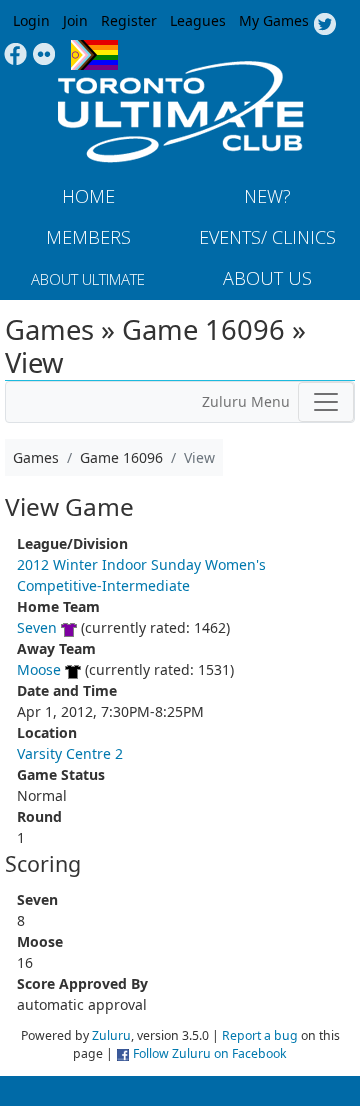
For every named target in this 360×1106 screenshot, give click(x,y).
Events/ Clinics (267, 237)
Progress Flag (94, 55)
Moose (39, 669)
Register (129, 20)
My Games (274, 20)
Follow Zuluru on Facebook (210, 1053)
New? (267, 196)
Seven (37, 627)
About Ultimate (88, 279)
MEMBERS (88, 237)
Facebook (15, 55)
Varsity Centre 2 (70, 753)
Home (88, 196)
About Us (267, 278)
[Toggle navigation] (326, 402)
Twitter (324, 25)
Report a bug (260, 1035)
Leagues (198, 20)
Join (75, 20)
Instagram (44, 55)
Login (31, 20)
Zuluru (111, 1035)
